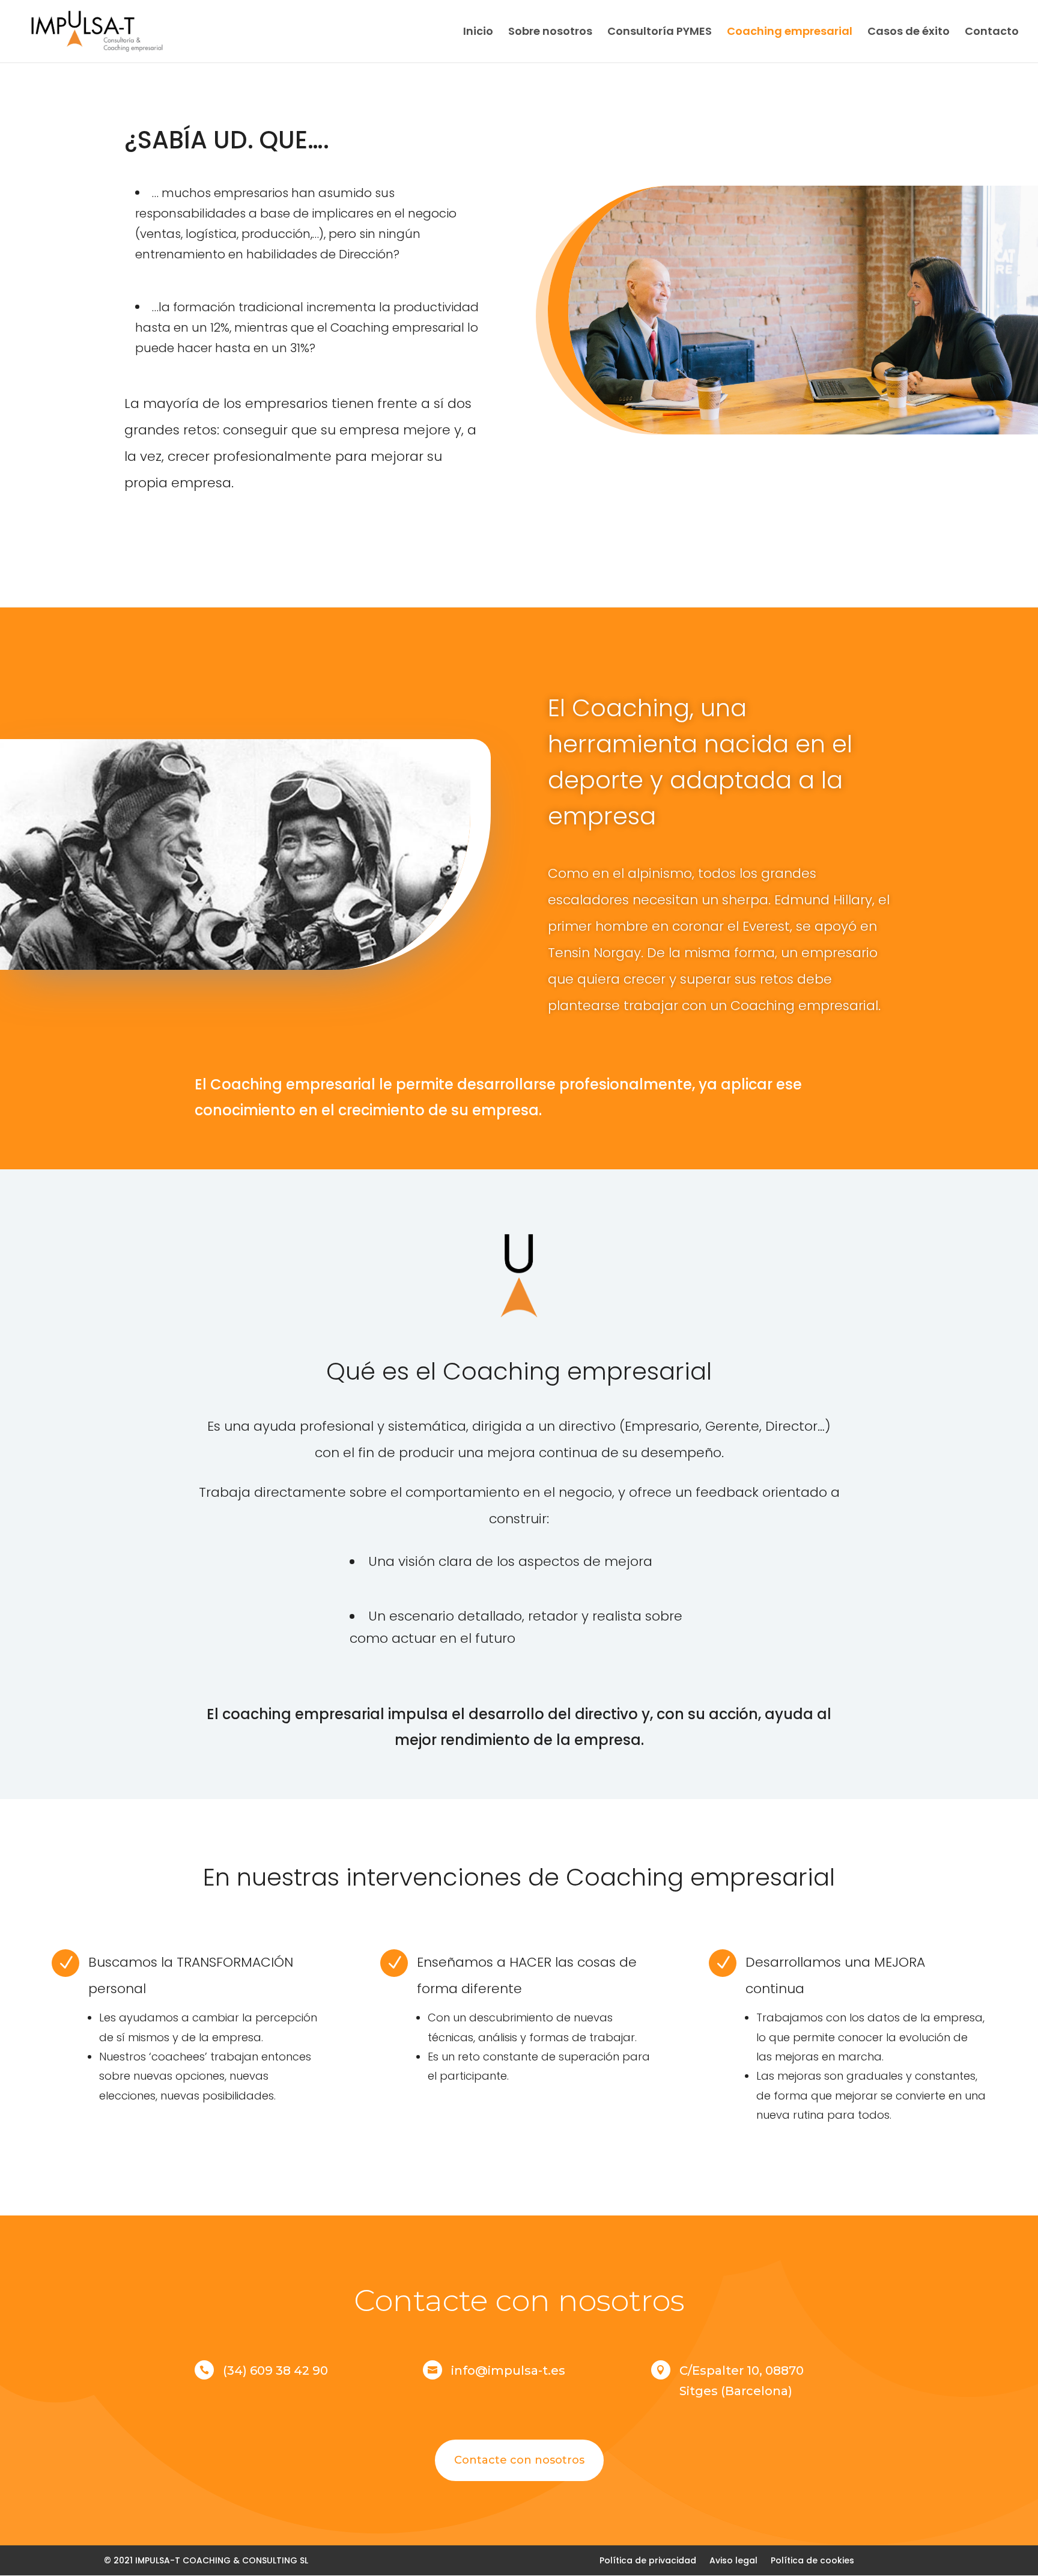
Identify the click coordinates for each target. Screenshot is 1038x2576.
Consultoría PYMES (660, 33)
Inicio (478, 33)
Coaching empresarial (790, 33)
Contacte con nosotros (519, 2460)
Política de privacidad (648, 2559)
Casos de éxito (909, 33)
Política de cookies (812, 2559)
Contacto (992, 33)
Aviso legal (733, 2559)
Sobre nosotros (550, 33)
